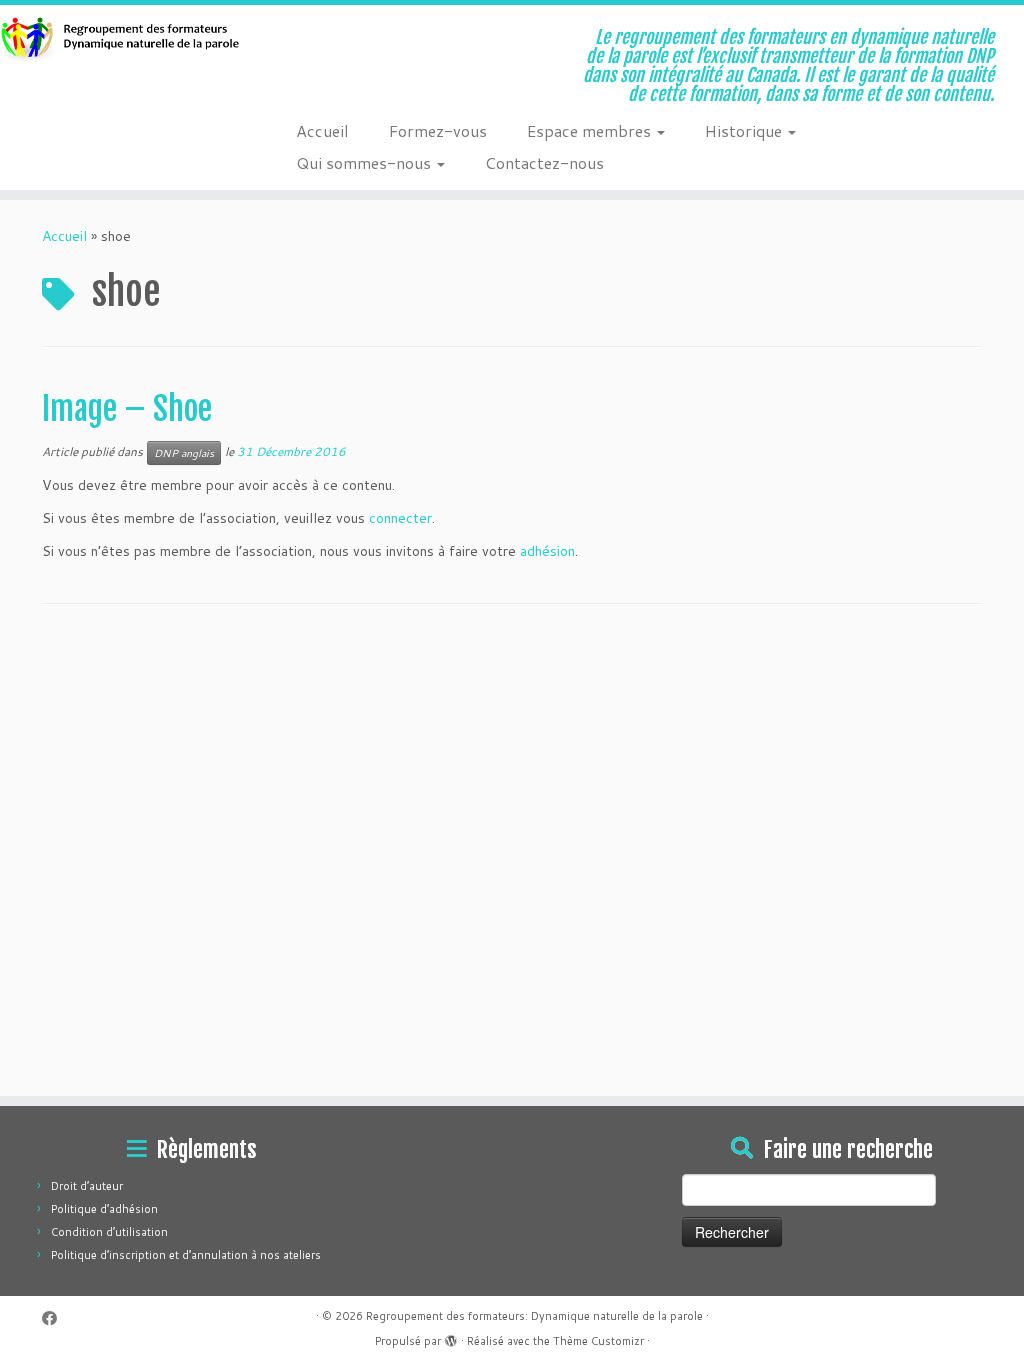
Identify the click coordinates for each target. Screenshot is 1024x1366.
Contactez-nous (544, 162)
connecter (400, 518)
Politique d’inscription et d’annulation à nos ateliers (186, 1255)
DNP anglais (184, 453)
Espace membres (591, 130)
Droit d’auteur (87, 1186)
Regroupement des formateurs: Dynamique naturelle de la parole (534, 1316)
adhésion (547, 551)
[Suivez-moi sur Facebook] (56, 1318)
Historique (745, 130)
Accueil (322, 130)
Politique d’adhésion (104, 1209)
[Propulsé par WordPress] (451, 1337)
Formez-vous (438, 130)
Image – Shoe (127, 409)
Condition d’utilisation (109, 1232)
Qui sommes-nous (365, 162)
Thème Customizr (598, 1341)
